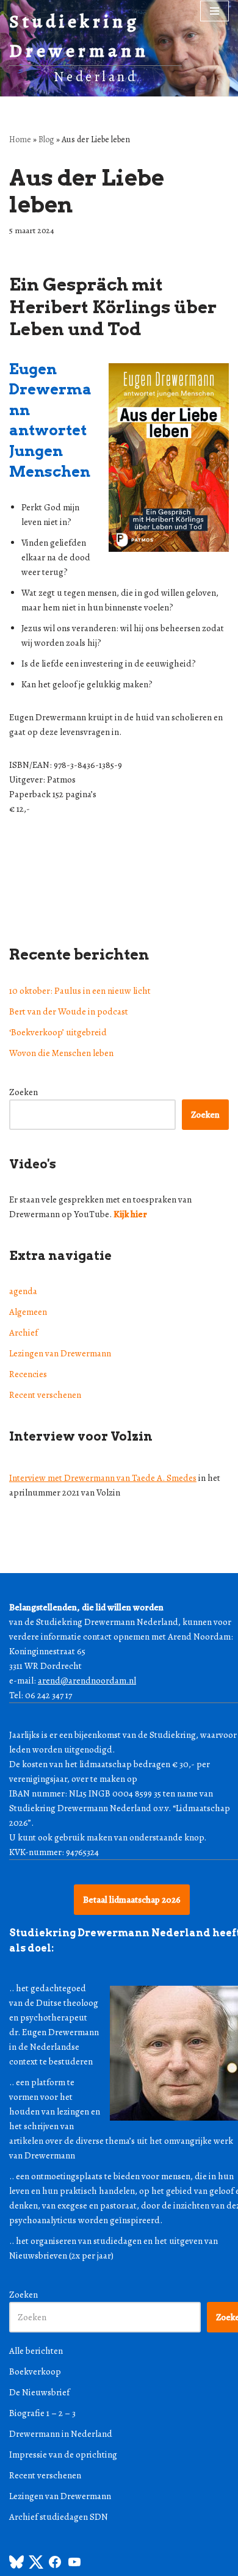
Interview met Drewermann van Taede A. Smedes (103, 1478)
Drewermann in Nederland (61, 2434)
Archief (23, 1333)
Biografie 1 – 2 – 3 (42, 2413)
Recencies (28, 1374)
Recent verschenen (45, 1395)
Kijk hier (130, 1214)
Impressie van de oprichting (63, 2455)
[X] (36, 2566)
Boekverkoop (35, 2372)
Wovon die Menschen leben (61, 1053)
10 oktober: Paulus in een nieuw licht (80, 991)
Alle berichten (36, 2351)
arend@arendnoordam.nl (87, 1681)
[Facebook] (55, 2566)
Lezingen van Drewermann (60, 1353)
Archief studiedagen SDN (59, 2517)
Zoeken (23, 1092)
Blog (46, 139)
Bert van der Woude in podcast (69, 1011)
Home (20, 139)
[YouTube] (74, 2566)
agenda (23, 1291)
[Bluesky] (16, 2566)
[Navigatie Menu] (215, 11)
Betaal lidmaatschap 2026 (132, 1900)
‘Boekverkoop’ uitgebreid (58, 1032)
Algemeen (28, 1312)
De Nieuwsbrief (39, 2392)
